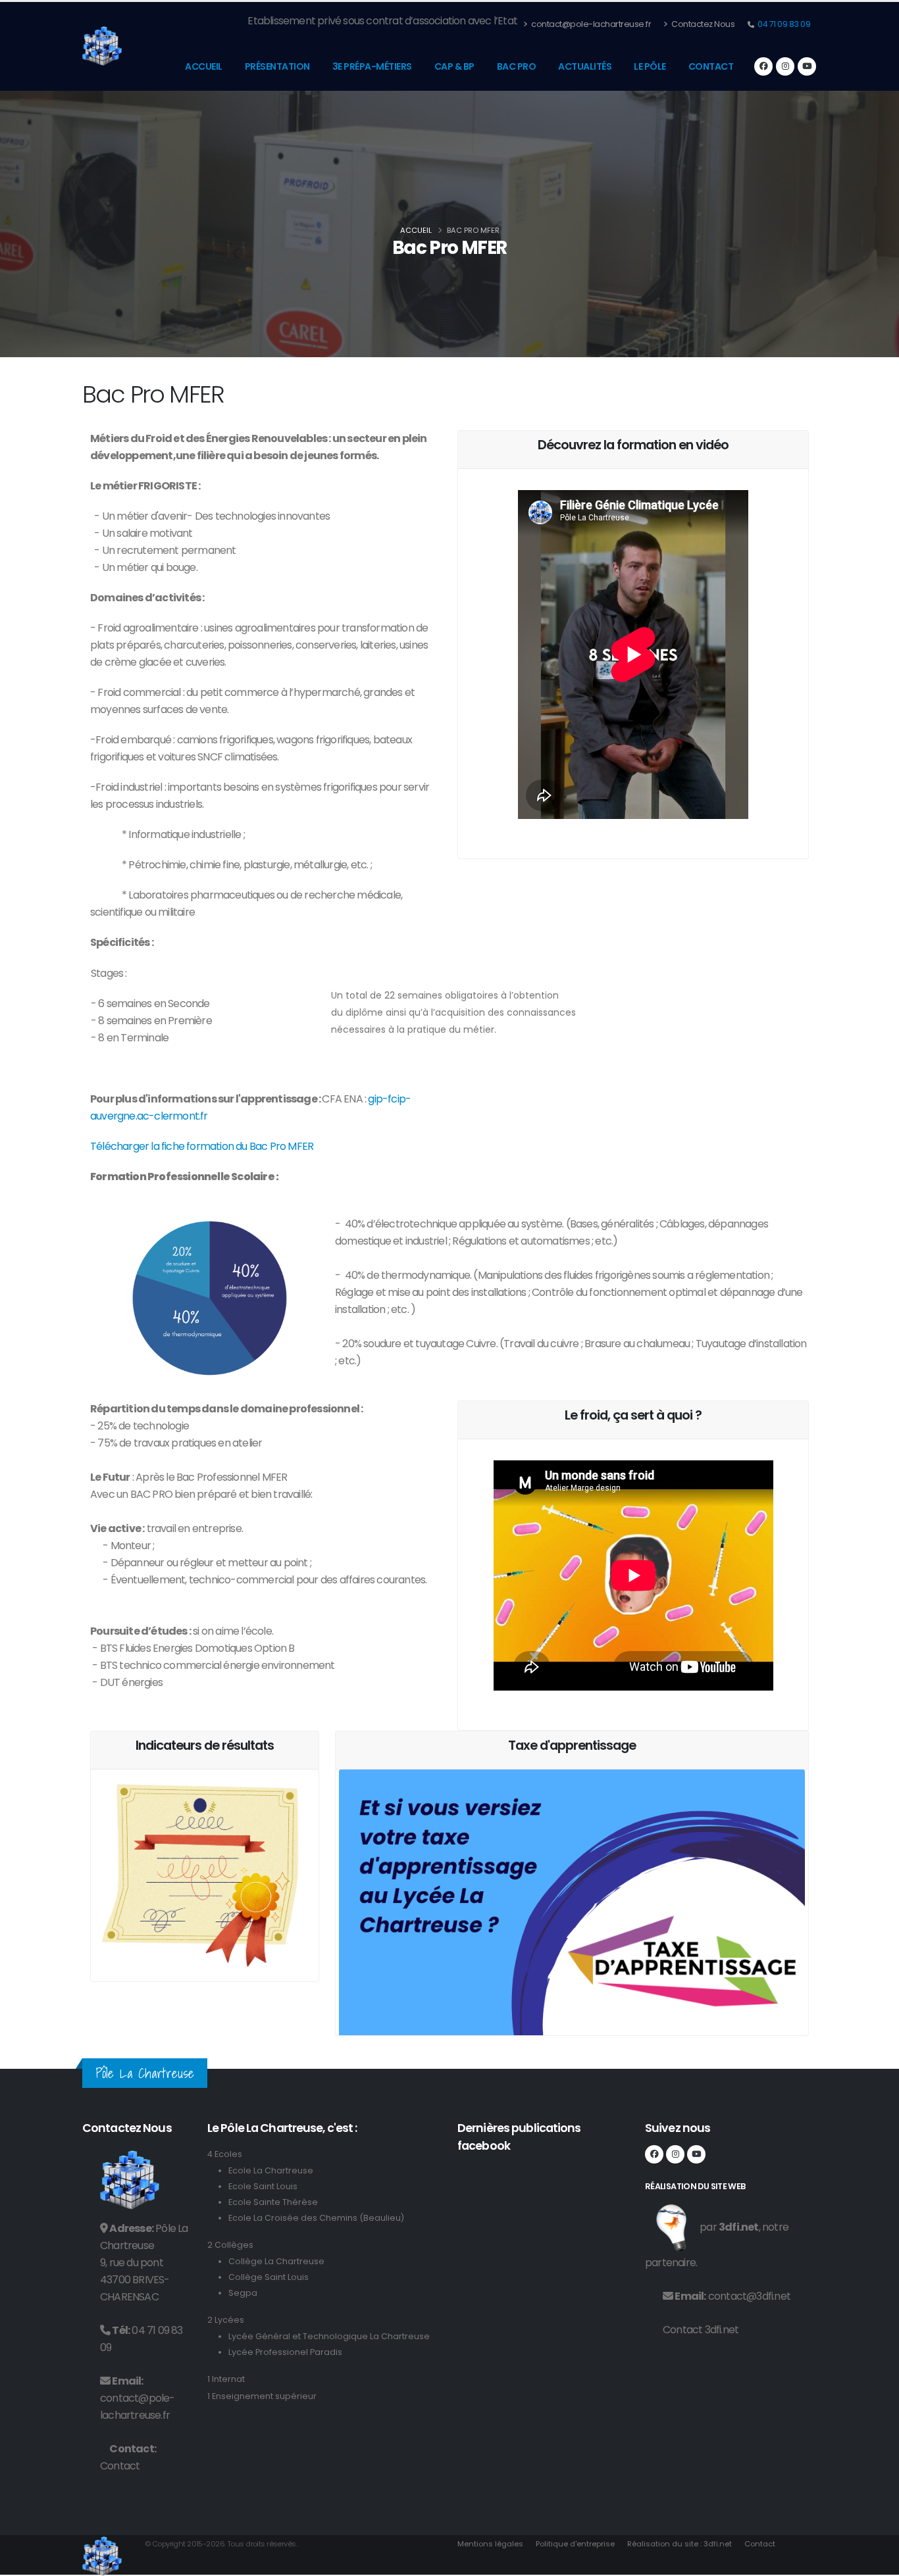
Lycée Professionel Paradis (285, 2352)
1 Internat (226, 2379)
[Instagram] (785, 66)
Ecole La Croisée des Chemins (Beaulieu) (316, 2218)
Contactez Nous (703, 24)
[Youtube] (807, 66)
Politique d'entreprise (575, 2544)
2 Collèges (230, 2245)
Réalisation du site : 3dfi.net (680, 2544)
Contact (711, 66)
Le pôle (650, 66)
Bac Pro (517, 66)
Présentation (277, 66)
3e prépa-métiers (372, 66)
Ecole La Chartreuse (271, 2170)
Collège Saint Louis (269, 2277)
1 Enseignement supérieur (262, 2396)
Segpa (243, 2293)
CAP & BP (454, 66)
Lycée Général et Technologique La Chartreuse (329, 2336)
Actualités (585, 66)
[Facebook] (763, 66)
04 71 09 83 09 (783, 24)
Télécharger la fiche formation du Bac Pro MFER (202, 1146)
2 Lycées (226, 2320)
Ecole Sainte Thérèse (273, 2202)
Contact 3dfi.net (701, 2330)
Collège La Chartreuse (276, 2261)
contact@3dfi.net (749, 2296)
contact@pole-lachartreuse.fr (591, 24)
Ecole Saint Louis (263, 2186)
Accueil (204, 66)
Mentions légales (490, 2544)
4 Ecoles (225, 2154)
